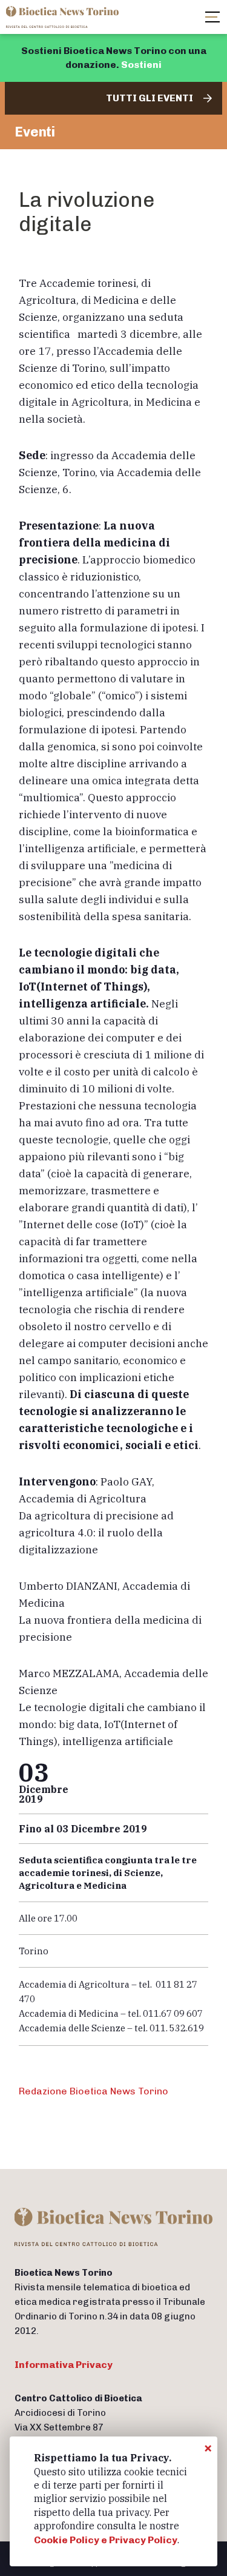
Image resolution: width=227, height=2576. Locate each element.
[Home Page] (64, 17)
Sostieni (141, 65)
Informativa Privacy (64, 2365)
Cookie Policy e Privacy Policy (106, 2540)
